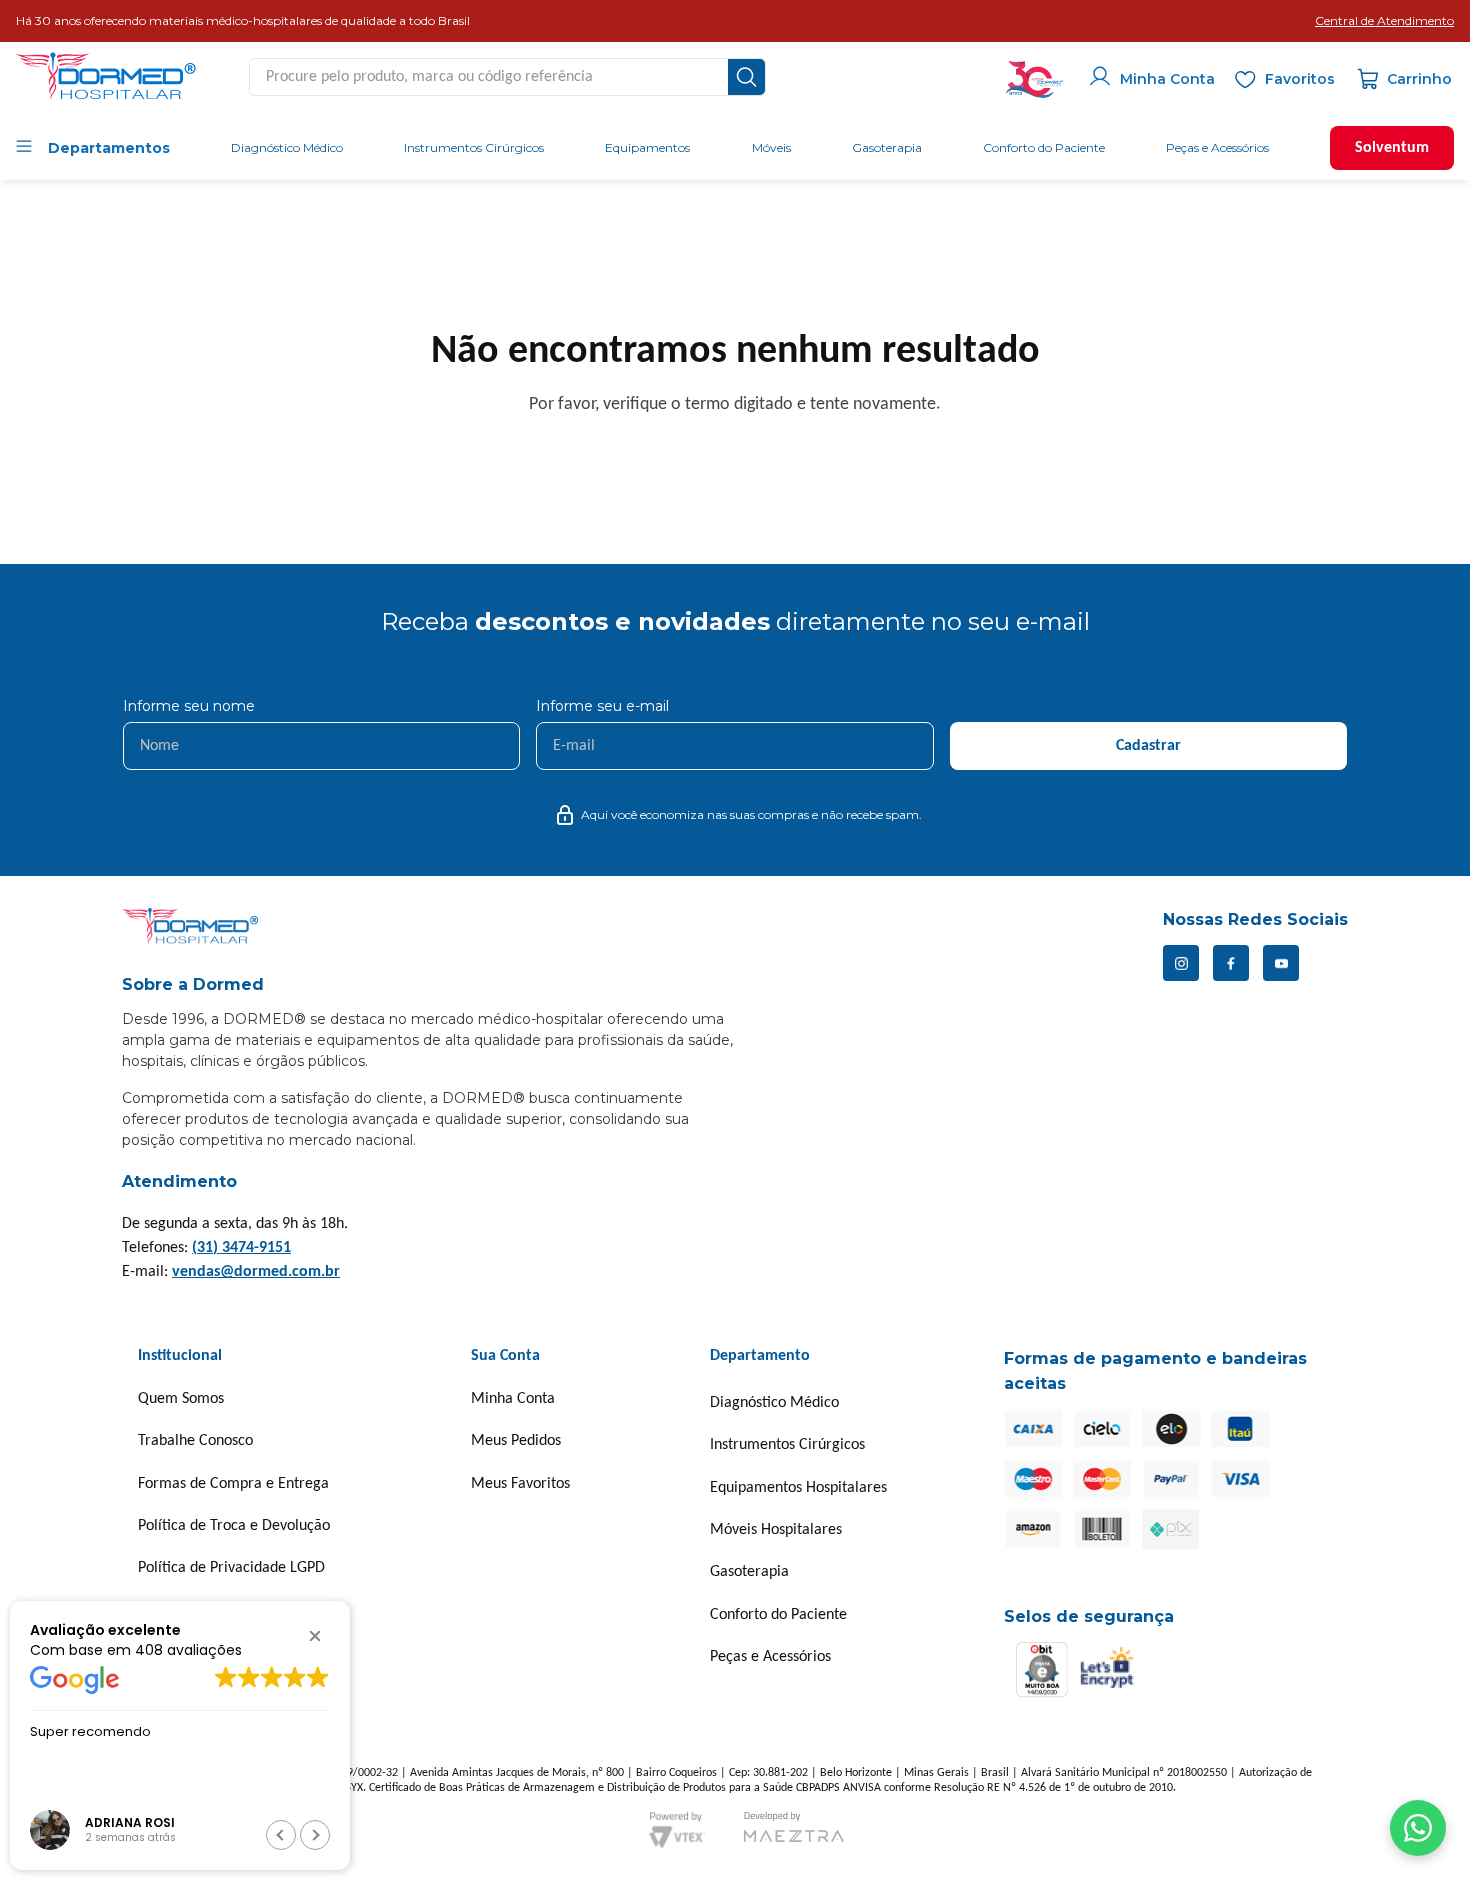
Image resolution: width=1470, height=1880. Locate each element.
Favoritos (1300, 79)
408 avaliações (188, 1649)
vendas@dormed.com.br (256, 1272)
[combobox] (507, 77)
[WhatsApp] (1418, 1828)
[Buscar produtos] (746, 77)
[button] (1384, 21)
